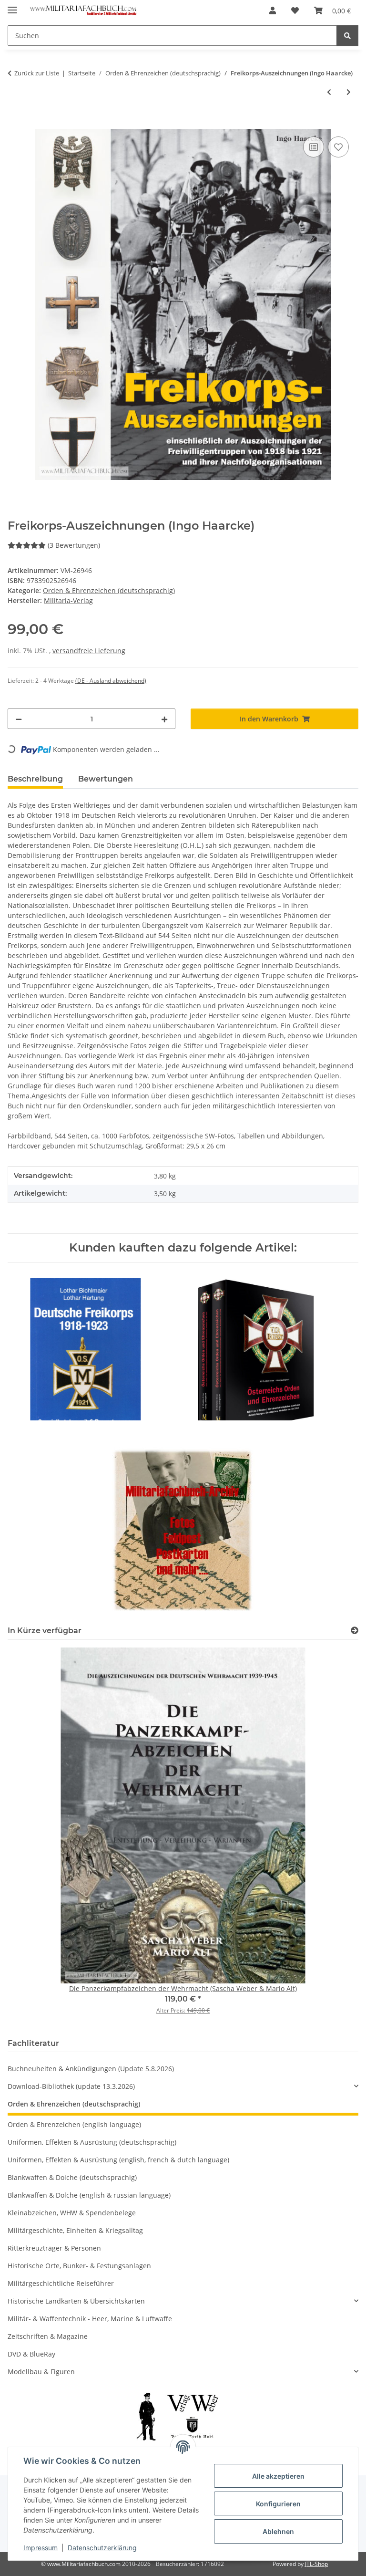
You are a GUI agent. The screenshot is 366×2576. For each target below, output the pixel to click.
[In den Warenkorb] (15, 124)
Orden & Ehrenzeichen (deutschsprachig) (109, 590)
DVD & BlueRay (31, 2354)
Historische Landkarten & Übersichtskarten (76, 2301)
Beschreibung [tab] (35, 779)
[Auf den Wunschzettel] (338, 147)
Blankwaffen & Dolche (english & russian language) (89, 2195)
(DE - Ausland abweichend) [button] (111, 681)
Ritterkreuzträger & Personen (54, 2248)
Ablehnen (278, 2531)
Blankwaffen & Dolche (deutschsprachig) (72, 2177)
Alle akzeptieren (278, 2476)
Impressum (41, 2548)
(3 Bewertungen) (74, 545)
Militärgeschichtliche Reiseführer (61, 2283)
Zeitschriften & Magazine (48, 2336)
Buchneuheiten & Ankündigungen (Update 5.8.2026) (91, 2069)
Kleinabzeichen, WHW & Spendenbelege (72, 2213)
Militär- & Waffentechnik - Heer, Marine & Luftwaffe (90, 2319)
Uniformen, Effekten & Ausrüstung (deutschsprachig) (92, 2142)
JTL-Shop (316, 2564)
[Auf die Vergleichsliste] (314, 147)
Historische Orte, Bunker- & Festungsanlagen (79, 2266)
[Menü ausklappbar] (12, 6)
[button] (273, 10)
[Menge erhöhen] (164, 719)
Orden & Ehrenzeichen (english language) (74, 2124)
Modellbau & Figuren (41, 2372)
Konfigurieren (278, 2504)
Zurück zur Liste (37, 73)
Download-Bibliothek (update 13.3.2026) (71, 2086)
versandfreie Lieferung (89, 651)
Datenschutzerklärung (102, 2548)
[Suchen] (347, 36)
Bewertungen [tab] (106, 779)
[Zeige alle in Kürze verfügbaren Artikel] (355, 1631)
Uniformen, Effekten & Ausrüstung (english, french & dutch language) (118, 2160)
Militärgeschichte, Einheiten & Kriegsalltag (75, 2230)
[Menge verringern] (19, 719)
